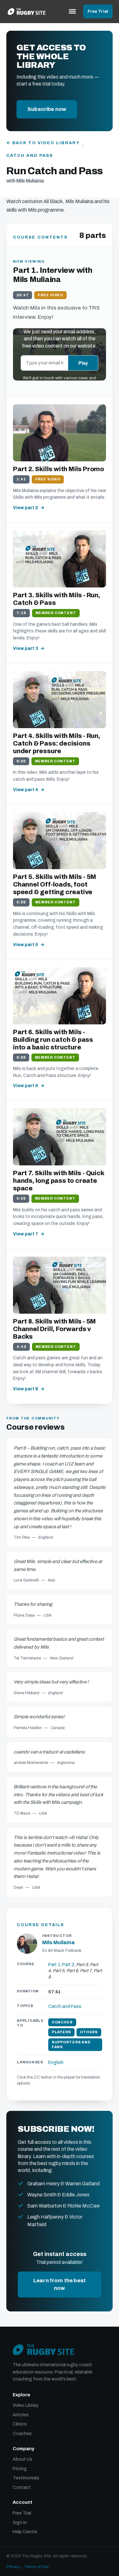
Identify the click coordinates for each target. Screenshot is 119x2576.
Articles (21, 2415)
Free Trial (98, 11)
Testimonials (26, 2478)
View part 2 (26, 508)
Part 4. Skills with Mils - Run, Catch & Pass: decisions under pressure (57, 743)
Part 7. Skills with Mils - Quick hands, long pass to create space (59, 1181)
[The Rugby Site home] (27, 11)
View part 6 (26, 1086)
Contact (22, 2487)
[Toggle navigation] (72, 11)
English (56, 2063)
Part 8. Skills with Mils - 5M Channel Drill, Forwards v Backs (54, 1329)
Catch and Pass (30, 156)
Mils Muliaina (59, 1942)
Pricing (20, 2469)
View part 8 (26, 1389)
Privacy (13, 2567)
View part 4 (26, 790)
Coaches (22, 2434)
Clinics (20, 2424)
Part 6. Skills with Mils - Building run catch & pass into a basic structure (53, 1040)
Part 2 (68, 1965)
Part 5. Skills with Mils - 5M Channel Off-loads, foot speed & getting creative (55, 884)
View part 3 (26, 648)
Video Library (26, 2405)
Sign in (20, 2523)
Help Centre (25, 2532)
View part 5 (26, 945)
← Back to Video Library (43, 143)
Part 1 (54, 1965)
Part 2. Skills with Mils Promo (59, 469)
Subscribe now (47, 109)
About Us (23, 2459)
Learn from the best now (60, 2284)
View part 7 (26, 1234)
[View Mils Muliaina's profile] (27, 1944)
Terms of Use (36, 2567)
